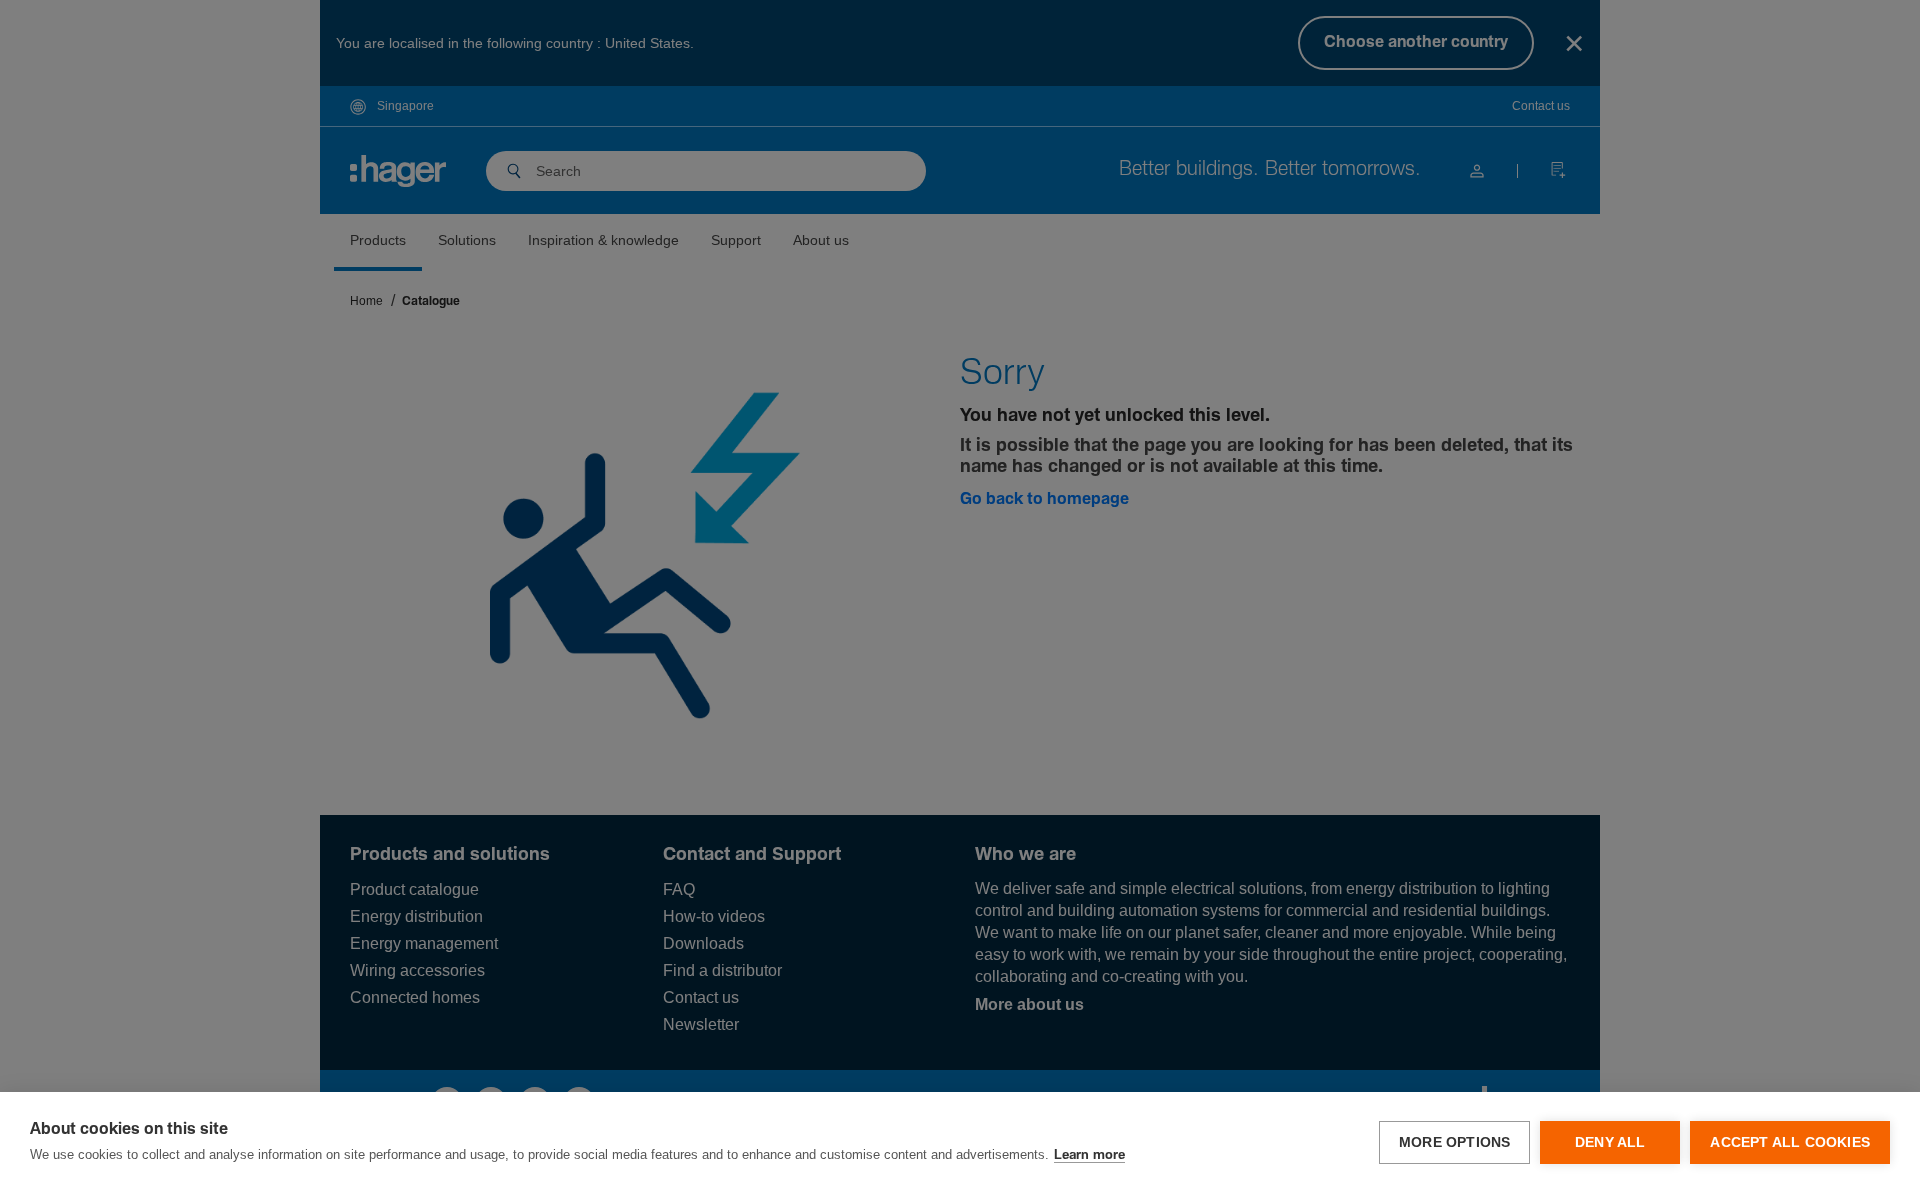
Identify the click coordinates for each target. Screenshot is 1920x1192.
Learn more (1089, 1155)
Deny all (1610, 1142)
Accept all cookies (1790, 1142)
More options (1454, 1142)
